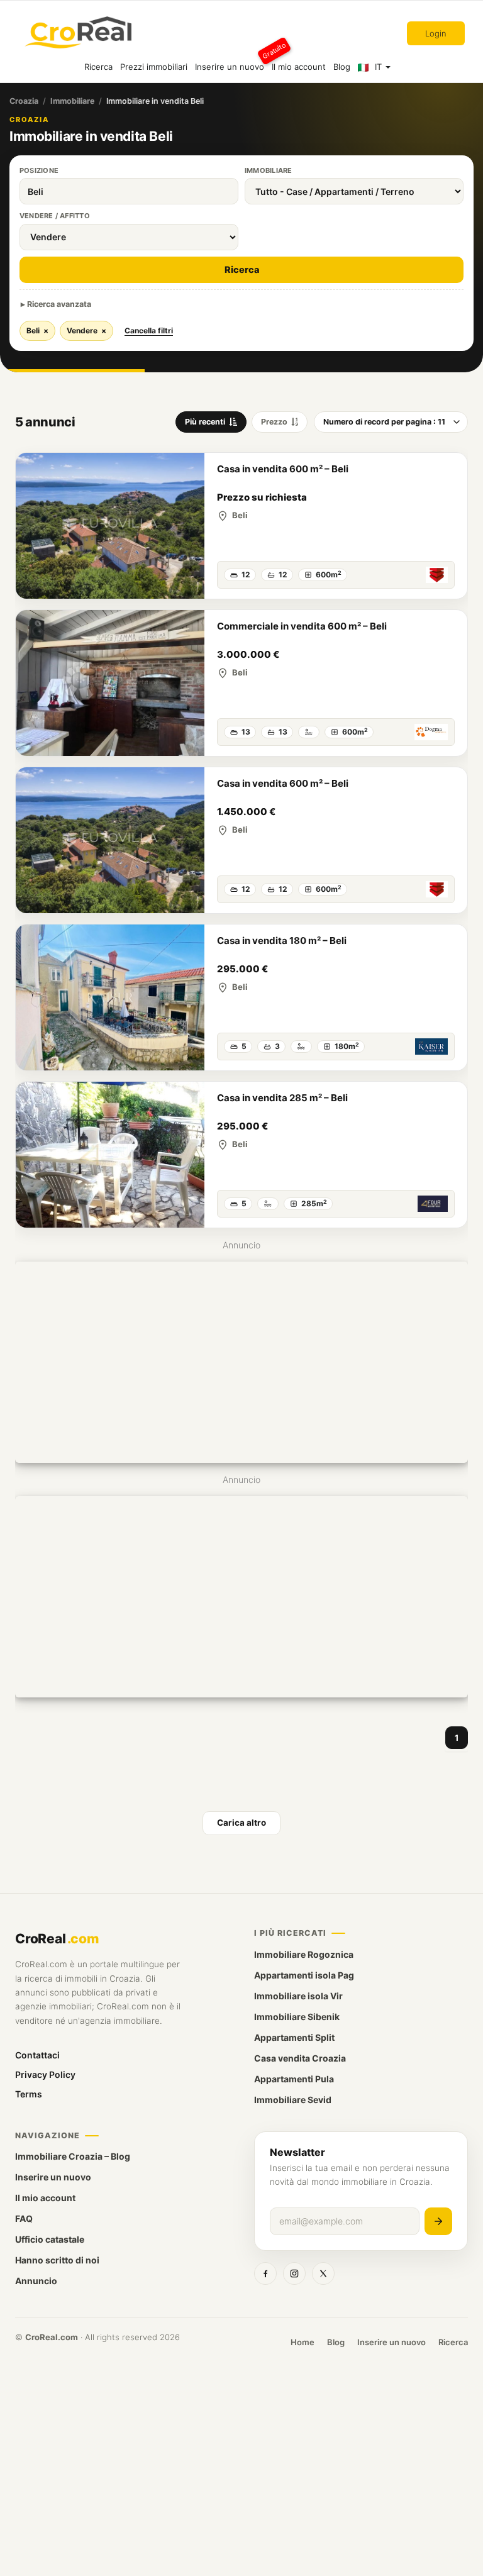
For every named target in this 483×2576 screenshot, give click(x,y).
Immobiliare (72, 101)
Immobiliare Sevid (293, 2100)
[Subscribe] (438, 2221)
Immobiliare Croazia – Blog (73, 2156)
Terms (29, 2094)
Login (436, 33)
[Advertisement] (241, 1362)
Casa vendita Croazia (300, 2058)
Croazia (24, 101)
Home (303, 2342)
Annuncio (36, 2281)
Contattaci (37, 2055)
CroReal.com (52, 2337)
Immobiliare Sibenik (297, 2017)
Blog (342, 67)
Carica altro (241, 1823)
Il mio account (299, 67)
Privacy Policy (45, 2074)
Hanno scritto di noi (57, 2260)
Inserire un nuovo (231, 61)
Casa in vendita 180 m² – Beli (282, 941)
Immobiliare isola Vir (298, 1996)
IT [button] (378, 67)
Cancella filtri (149, 330)
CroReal (57, 1939)
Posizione (39, 170)
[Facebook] (265, 2273)
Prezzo (274, 422)
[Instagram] (294, 2273)
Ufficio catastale (50, 2239)
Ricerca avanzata (59, 304)
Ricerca (98, 67)
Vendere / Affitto (55, 216)
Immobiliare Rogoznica (304, 1954)
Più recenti (205, 422)
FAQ (24, 2218)
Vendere (86, 330)
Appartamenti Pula (294, 2079)
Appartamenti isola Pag (304, 1975)
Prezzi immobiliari (154, 67)
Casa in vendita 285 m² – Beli (282, 1098)
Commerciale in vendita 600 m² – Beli (302, 626)
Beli (37, 330)
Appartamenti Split (294, 2037)
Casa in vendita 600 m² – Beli (283, 469)
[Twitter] (323, 2273)
